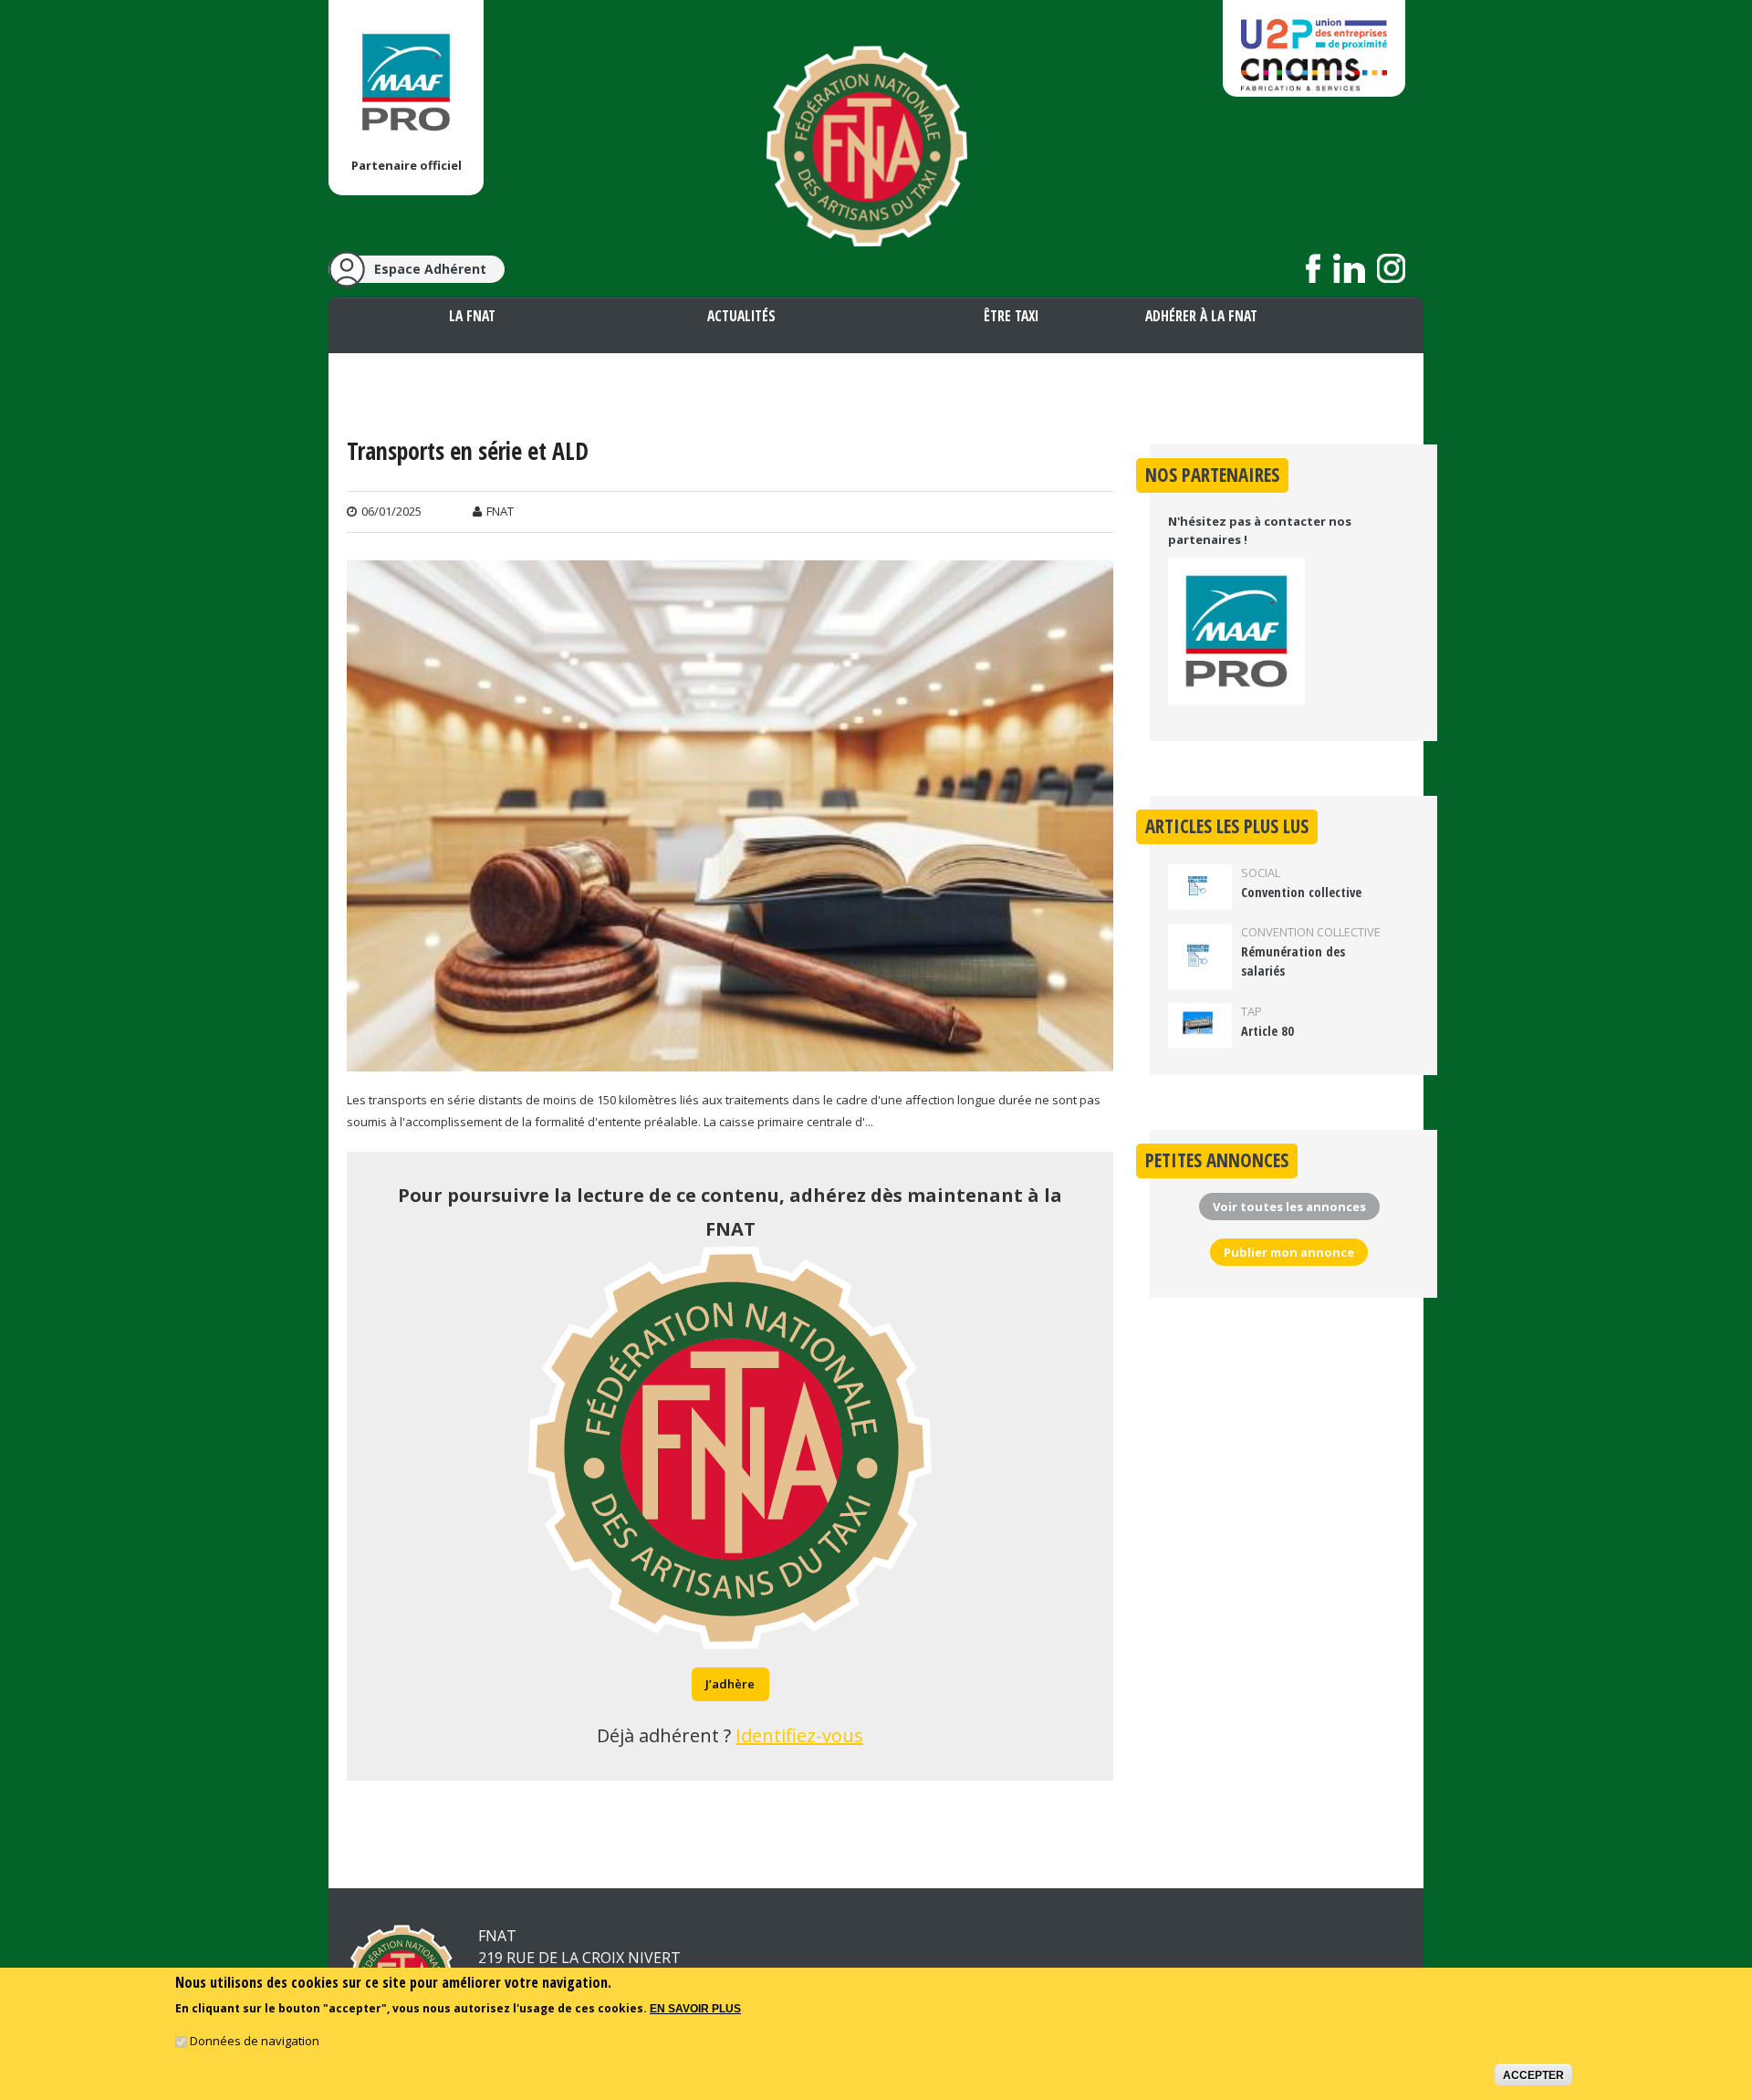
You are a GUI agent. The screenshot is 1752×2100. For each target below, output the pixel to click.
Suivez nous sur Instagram (1391, 268)
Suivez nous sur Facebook (1314, 268)
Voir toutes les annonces (1289, 1207)
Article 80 (1267, 1031)
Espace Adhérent (430, 269)
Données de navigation (255, 2042)
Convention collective (1301, 892)
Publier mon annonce (1289, 1252)
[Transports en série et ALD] (730, 1060)
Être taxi (1011, 316)
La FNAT (472, 316)
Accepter (1533, 2075)
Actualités (741, 316)
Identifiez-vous (799, 1735)
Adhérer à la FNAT (1201, 316)
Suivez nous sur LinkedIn (1349, 268)
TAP (1251, 1011)
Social (1261, 872)
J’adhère (730, 1684)
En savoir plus (695, 2009)
